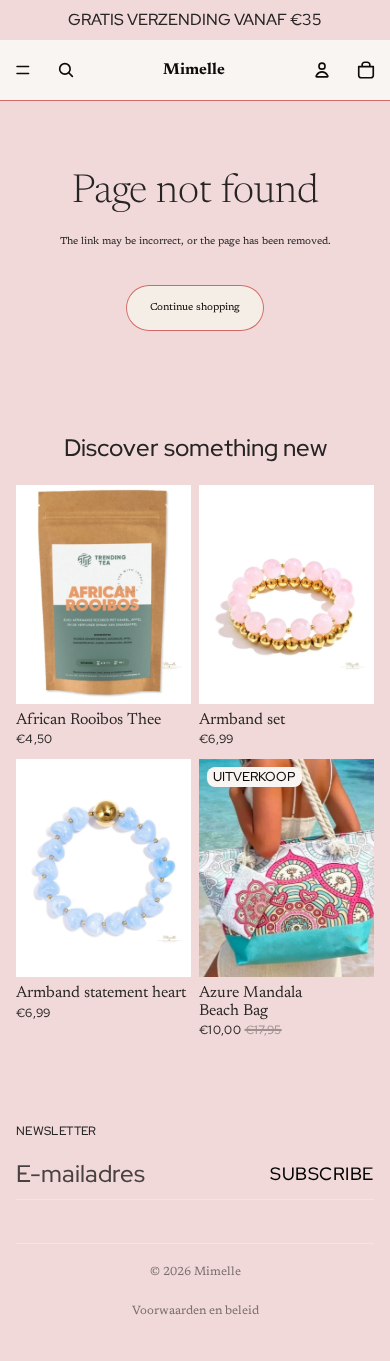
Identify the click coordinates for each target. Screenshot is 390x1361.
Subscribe (322, 1173)
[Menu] (23, 70)
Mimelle (217, 1272)
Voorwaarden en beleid (195, 1311)
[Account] (322, 70)
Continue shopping (195, 308)
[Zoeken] (66, 70)
